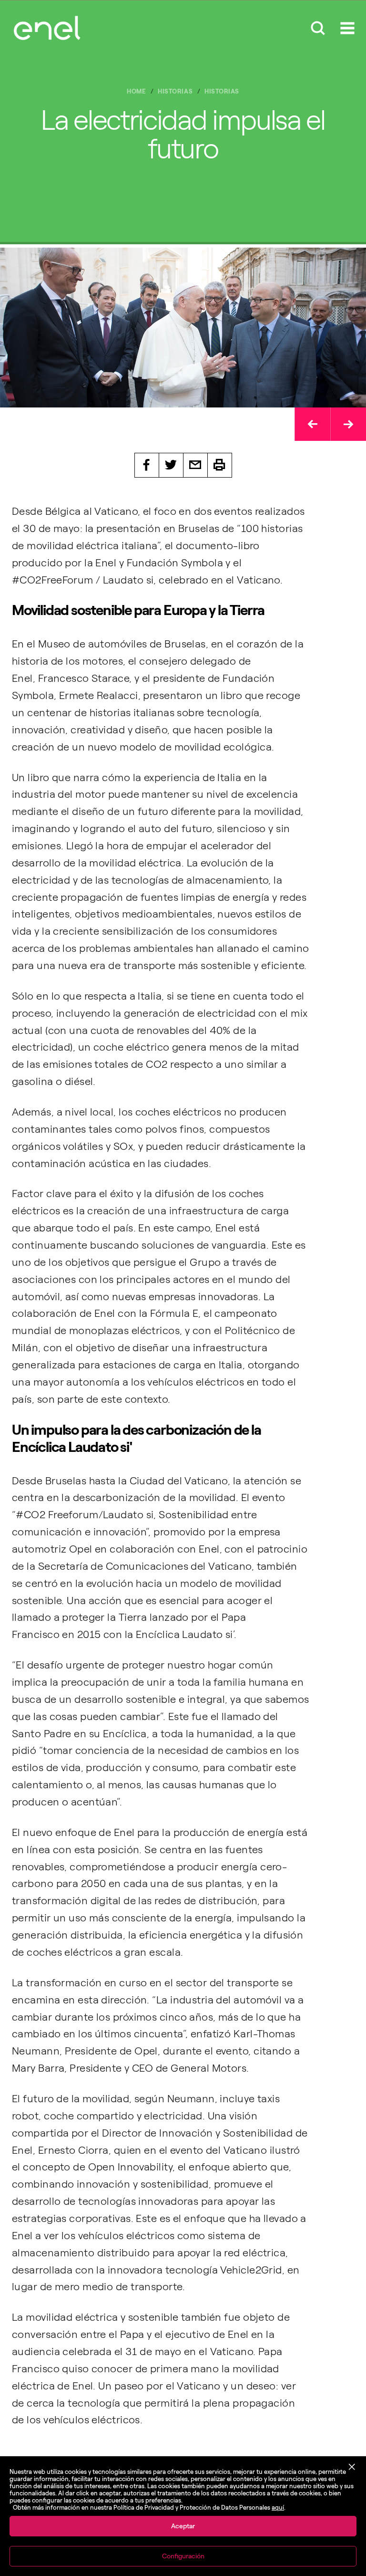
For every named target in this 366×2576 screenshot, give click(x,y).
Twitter (171, 465)
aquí (278, 2508)
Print (220, 465)
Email (196, 465)
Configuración (183, 2556)
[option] (183, 328)
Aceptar (183, 2526)
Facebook (147, 465)
